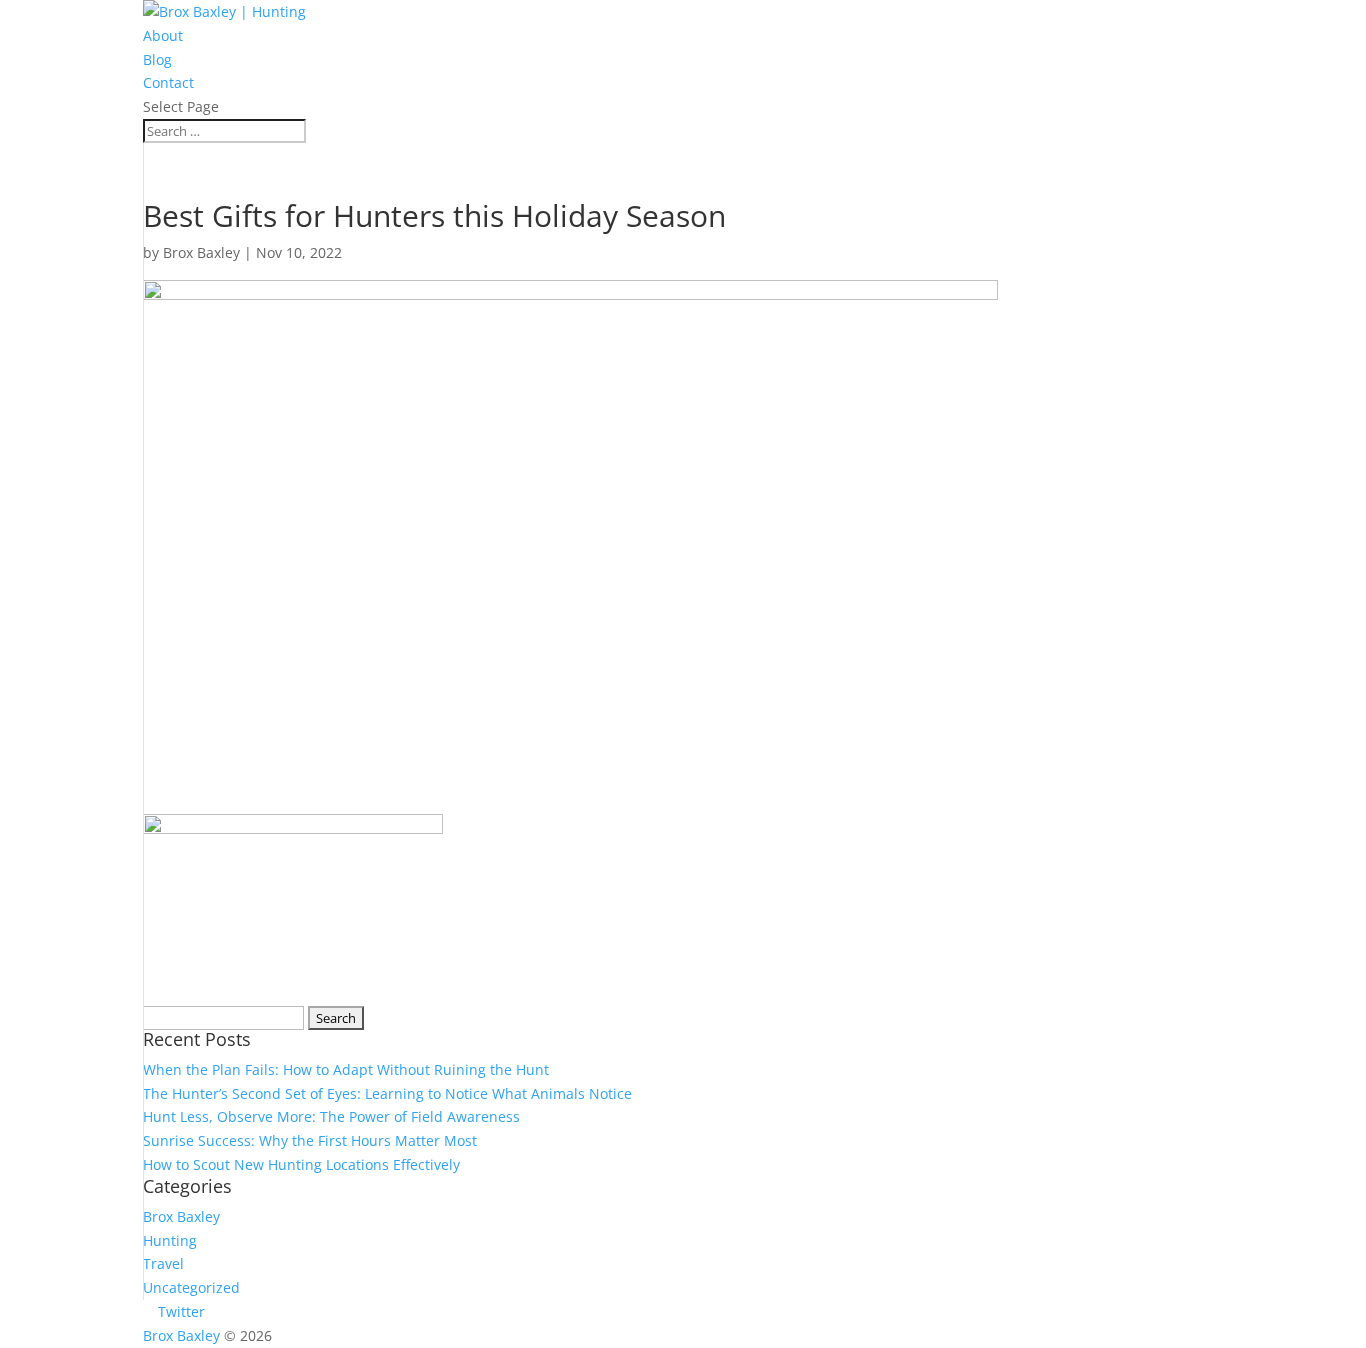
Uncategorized (191, 1287)
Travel (163, 1263)
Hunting (170, 1240)
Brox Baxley (201, 252)
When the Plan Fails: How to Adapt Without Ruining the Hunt (346, 1069)
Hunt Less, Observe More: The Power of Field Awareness (331, 1116)
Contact (168, 82)
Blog (157, 59)
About (163, 35)
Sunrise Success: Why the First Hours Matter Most (310, 1140)
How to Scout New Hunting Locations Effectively (301, 1164)
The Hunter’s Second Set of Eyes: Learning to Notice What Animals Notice (387, 1093)
